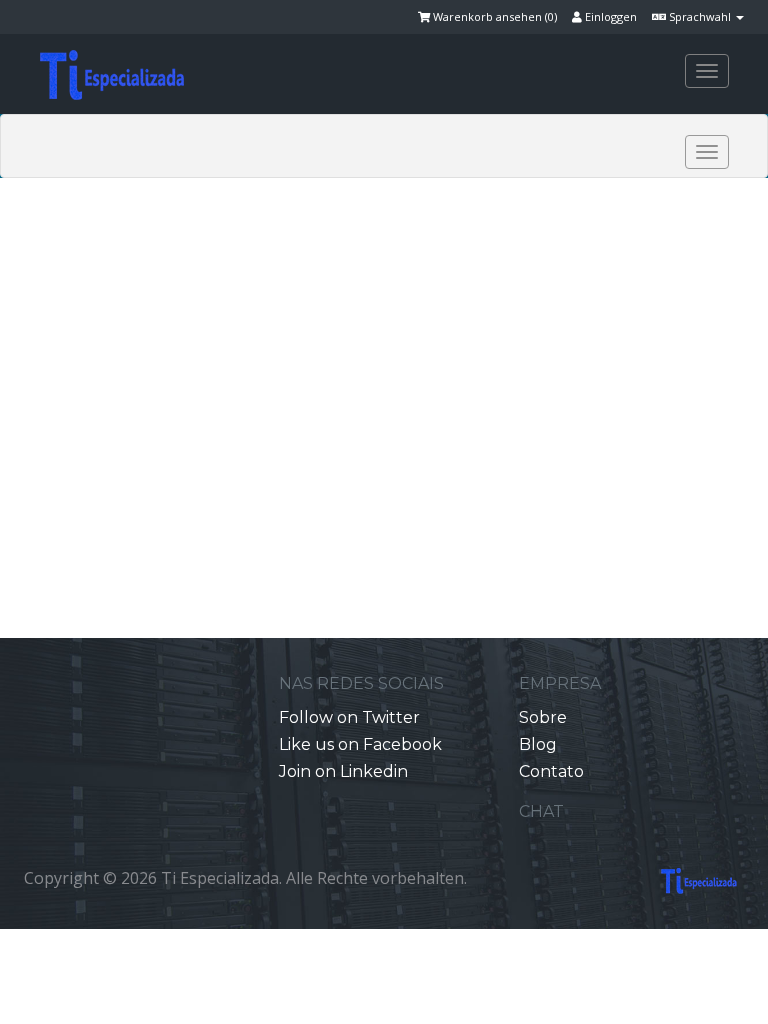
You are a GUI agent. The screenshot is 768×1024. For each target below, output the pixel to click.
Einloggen (609, 16)
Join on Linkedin (343, 771)
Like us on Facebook (360, 744)
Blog (538, 744)
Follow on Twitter (349, 717)
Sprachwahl (700, 16)
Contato (551, 771)
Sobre (543, 717)
